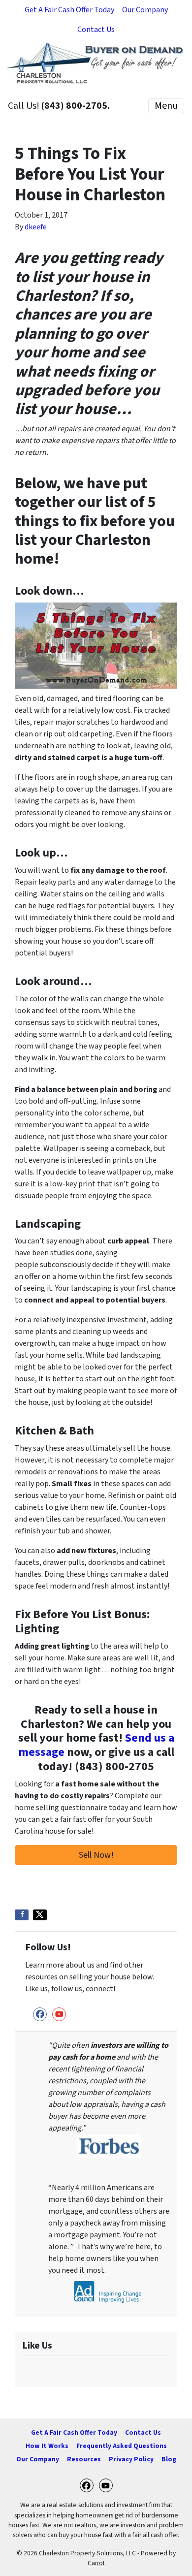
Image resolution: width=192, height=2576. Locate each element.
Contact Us (96, 30)
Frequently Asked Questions (122, 2446)
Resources (84, 2459)
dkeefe (36, 227)
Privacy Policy (131, 2459)
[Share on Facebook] (22, 1915)
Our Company (145, 10)
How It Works (47, 2446)
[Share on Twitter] (40, 1915)
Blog (169, 2459)
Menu (166, 106)
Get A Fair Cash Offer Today (69, 10)
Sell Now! (96, 1855)
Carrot (96, 2563)
